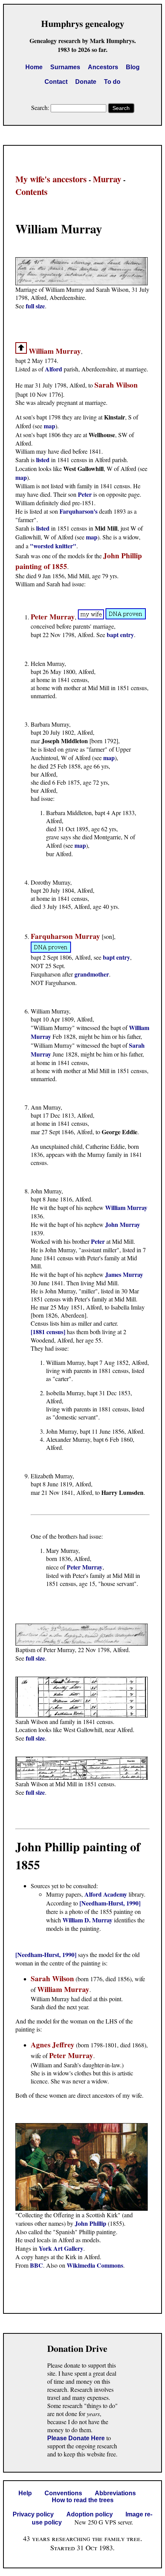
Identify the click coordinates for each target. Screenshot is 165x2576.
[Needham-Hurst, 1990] (110, 1903)
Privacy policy (33, 2514)
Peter (86, 494)
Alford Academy (106, 1894)
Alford (54, 369)
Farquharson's (78, 511)
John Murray (123, 1224)
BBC (36, 2265)
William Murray (126, 1207)
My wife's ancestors (51, 179)
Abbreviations (115, 2493)
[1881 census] (48, 1332)
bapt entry (120, 635)
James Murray (124, 1274)
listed (43, 460)
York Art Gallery (61, 2248)
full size (35, 306)
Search (121, 108)
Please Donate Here (76, 2438)
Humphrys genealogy (83, 23)
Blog (133, 67)
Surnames (65, 67)
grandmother (92, 974)
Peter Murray (85, 1567)
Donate (86, 82)
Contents (31, 192)
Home (34, 67)
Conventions (63, 2493)
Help (25, 2493)
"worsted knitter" (53, 546)
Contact (56, 82)
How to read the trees (83, 2500)
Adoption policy (90, 2514)
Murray (107, 179)
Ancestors (103, 67)
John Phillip (91, 2223)
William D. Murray (87, 1920)
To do (112, 82)
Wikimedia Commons (95, 2265)
